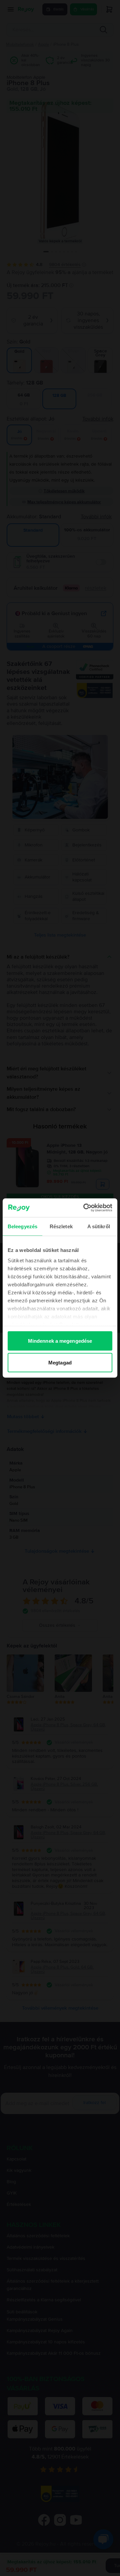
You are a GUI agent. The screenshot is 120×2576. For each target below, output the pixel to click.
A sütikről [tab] (99, 1226)
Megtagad (60, 1363)
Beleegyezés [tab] (22, 1226)
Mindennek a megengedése (60, 1341)
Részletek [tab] (61, 1226)
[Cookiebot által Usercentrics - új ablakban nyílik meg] (85, 1208)
